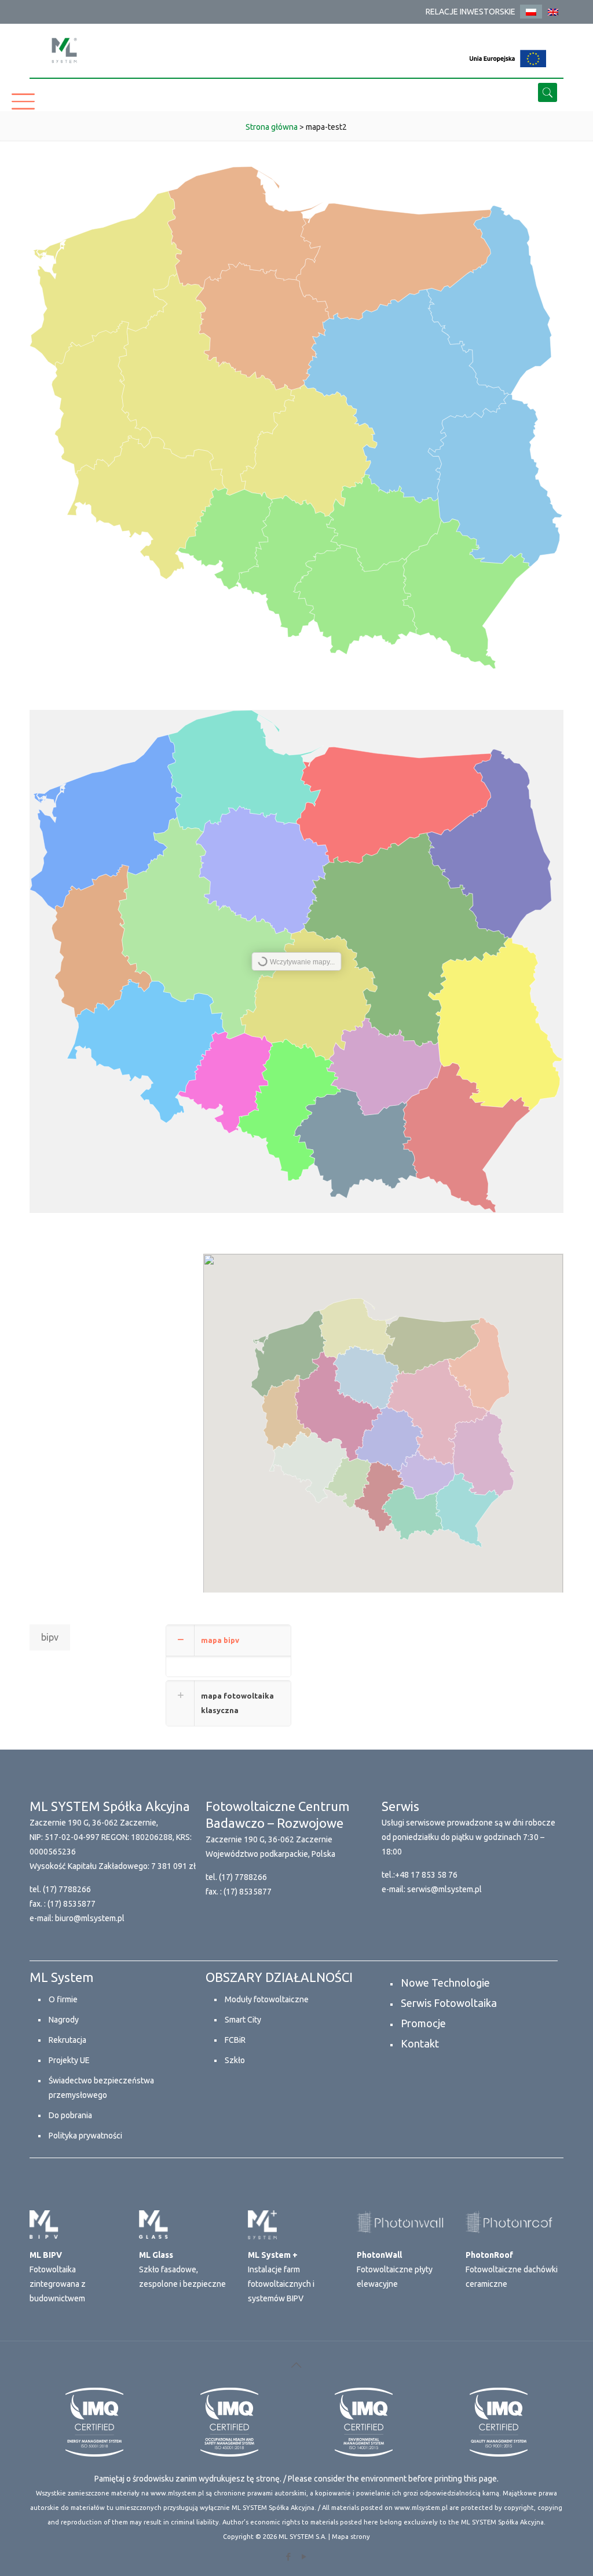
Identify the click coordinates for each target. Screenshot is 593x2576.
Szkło (235, 2060)
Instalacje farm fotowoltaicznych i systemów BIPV (281, 2277)
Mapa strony (351, 2537)
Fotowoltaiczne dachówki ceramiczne (512, 2269)
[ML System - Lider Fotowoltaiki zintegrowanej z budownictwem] (64, 50)
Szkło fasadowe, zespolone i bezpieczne (182, 2269)
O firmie (63, 1999)
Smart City (243, 2020)
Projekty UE (69, 2060)
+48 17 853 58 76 (426, 1875)
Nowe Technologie (445, 1983)
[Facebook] (289, 2557)
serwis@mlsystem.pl (444, 1889)
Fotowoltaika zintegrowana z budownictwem (58, 2277)
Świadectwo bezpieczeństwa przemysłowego (101, 2088)
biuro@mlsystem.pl (90, 1918)
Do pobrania (70, 2115)
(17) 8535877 (72, 1904)
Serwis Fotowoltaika (449, 2003)
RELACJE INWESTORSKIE (471, 12)
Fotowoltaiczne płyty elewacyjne (395, 2269)
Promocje (423, 2023)
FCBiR (235, 2040)
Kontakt (420, 2043)
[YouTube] (304, 2557)
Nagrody (64, 2020)
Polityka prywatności (85, 2136)
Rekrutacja (67, 2040)
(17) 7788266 (67, 1889)
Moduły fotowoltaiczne (267, 1999)
